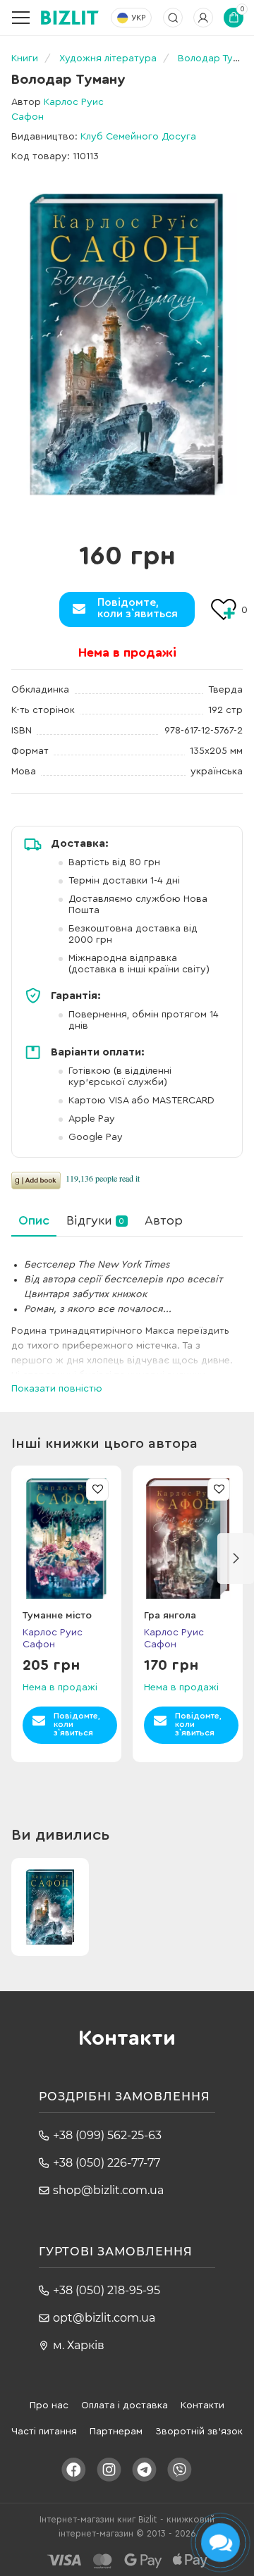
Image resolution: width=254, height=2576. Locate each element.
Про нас (49, 2405)
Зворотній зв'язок (199, 2432)
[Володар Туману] (127, 344)
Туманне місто (57, 1616)
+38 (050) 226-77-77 (107, 2163)
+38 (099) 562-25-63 (107, 2135)
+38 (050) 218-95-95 (107, 2290)
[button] (236, 1559)
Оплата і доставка (125, 2405)
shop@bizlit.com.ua (108, 2190)
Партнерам (116, 2432)
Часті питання (44, 2432)
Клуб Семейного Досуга (138, 137)
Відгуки (95, 1220)
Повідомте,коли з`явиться (138, 608)
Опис (34, 1220)
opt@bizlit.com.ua (104, 2318)
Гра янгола (170, 1616)
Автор (164, 1220)
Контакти (202, 2405)
